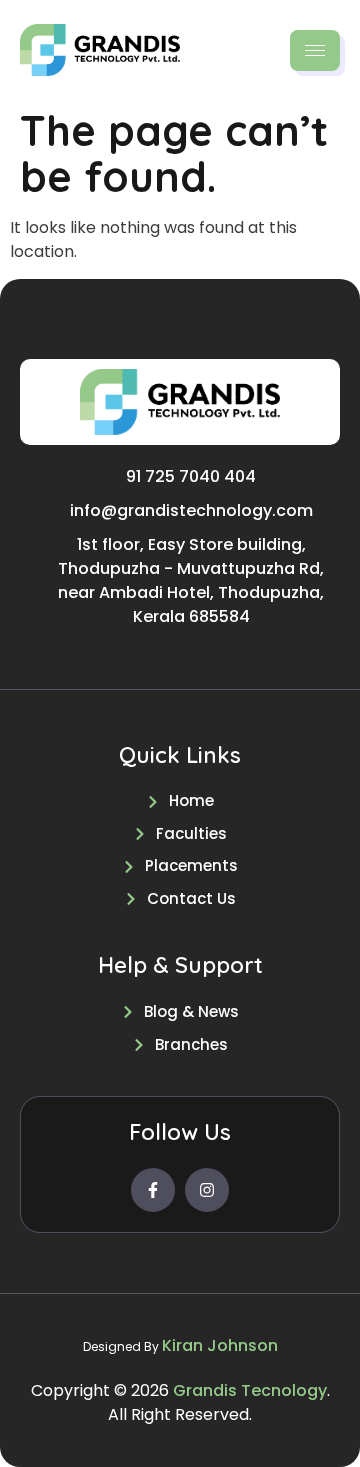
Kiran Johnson (220, 1345)
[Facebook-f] (153, 1190)
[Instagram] (207, 1190)
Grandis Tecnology (250, 1390)
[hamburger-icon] (315, 50)
